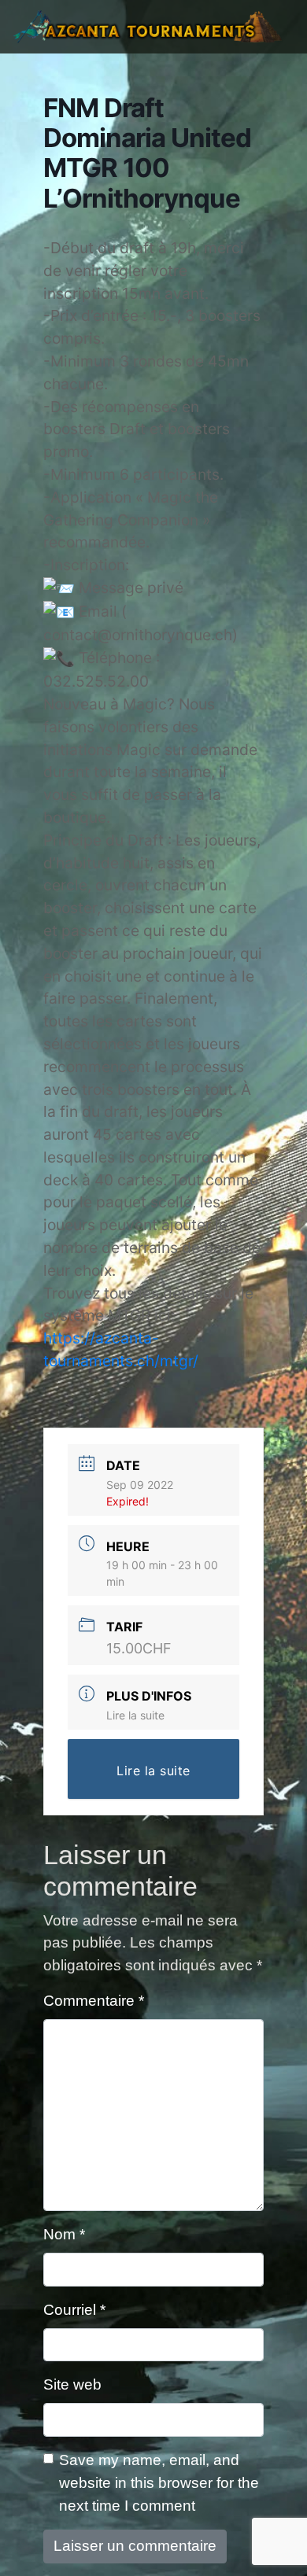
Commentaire (94, 2001)
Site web (72, 2384)
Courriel (74, 2310)
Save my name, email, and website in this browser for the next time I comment (159, 2483)
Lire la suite (135, 1715)
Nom (64, 2234)
